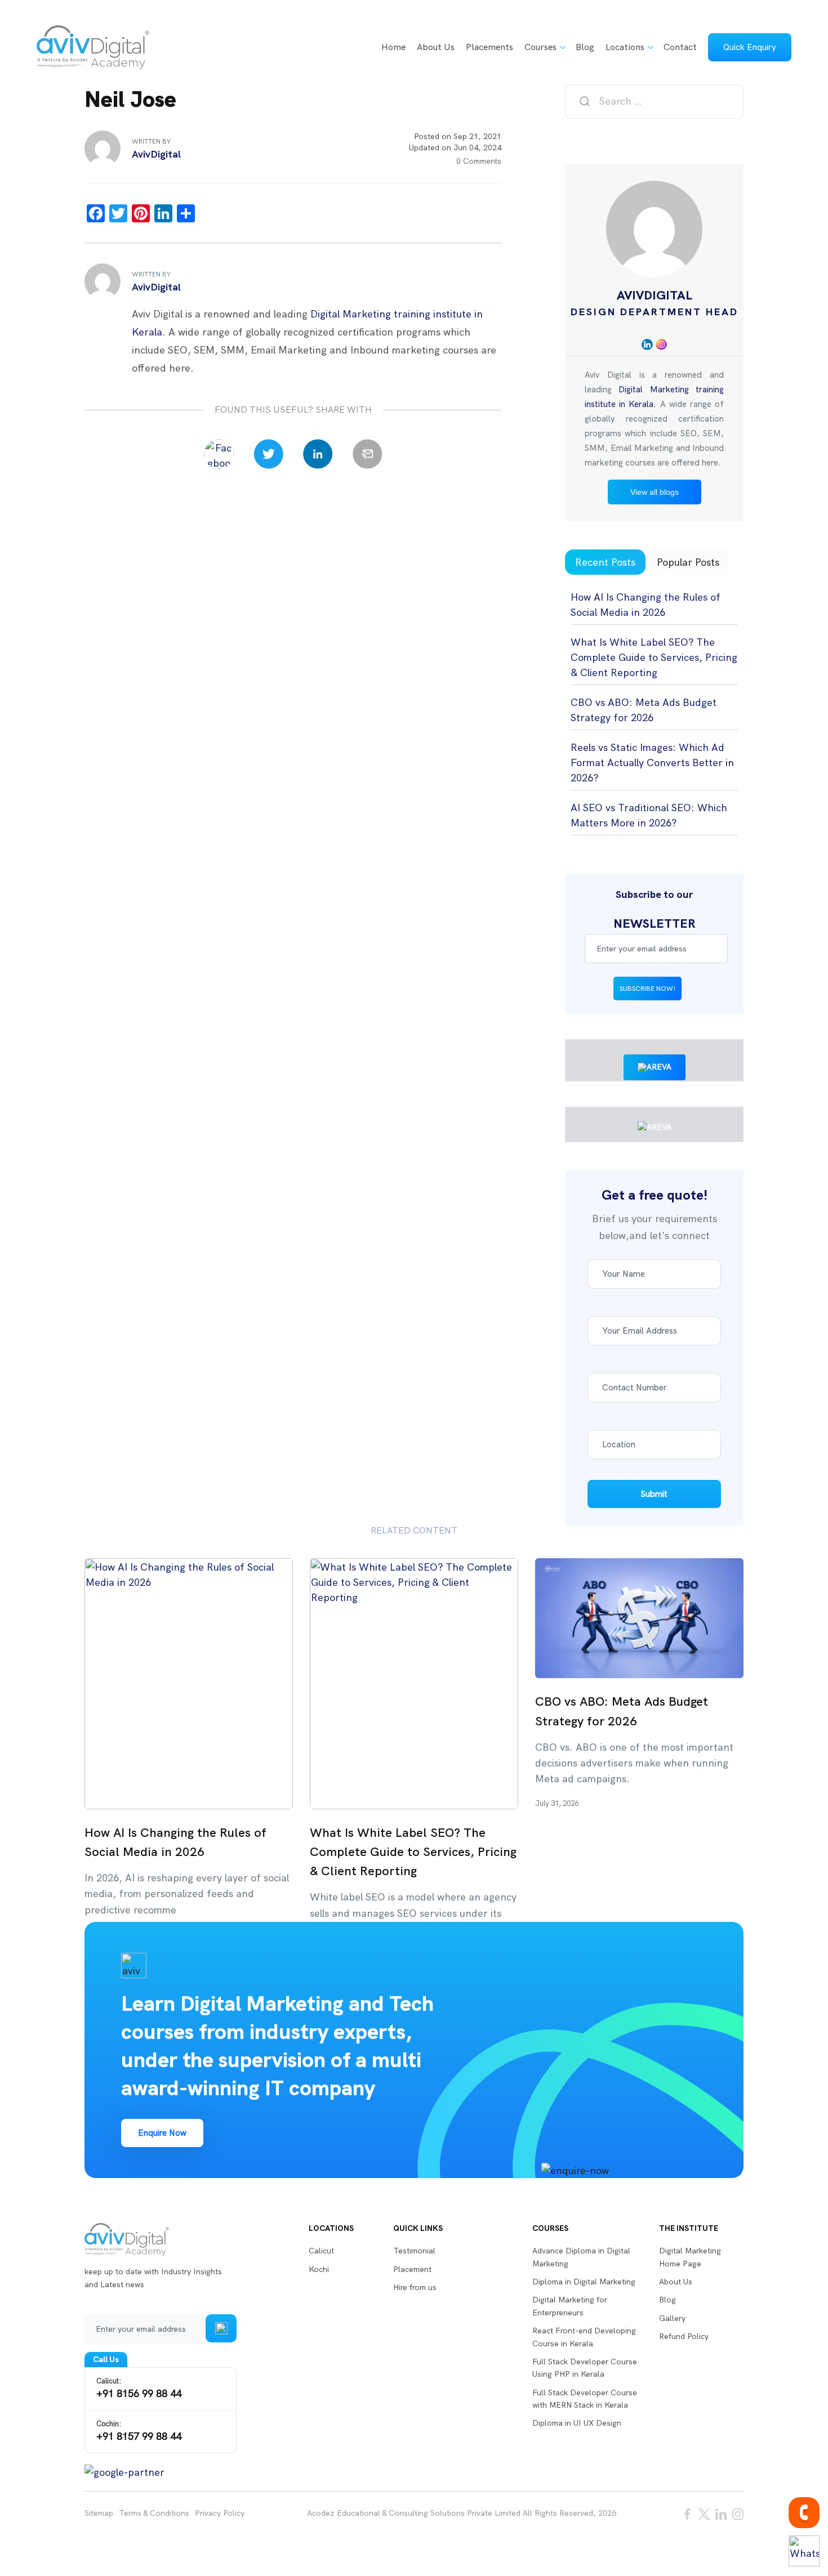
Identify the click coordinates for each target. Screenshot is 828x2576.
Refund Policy (684, 2336)
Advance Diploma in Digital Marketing (581, 2257)
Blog (585, 47)
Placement (412, 2269)
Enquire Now (162, 2133)
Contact (680, 47)
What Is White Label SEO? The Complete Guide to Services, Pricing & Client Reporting (654, 657)
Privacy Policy (220, 2513)
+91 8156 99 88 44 (139, 2388)
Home (393, 47)
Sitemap (99, 2513)
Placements (489, 47)
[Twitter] (268, 454)
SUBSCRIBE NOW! (647, 989)
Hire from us (415, 2287)
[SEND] (221, 2328)
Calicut (321, 2251)
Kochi (319, 2269)
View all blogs (655, 492)
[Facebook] (219, 454)
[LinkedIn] (318, 454)
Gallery (672, 2318)
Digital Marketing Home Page (690, 2257)
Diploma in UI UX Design (577, 2423)
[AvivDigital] (93, 47)
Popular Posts (688, 562)
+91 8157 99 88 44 (139, 2431)
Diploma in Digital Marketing (584, 2282)
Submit (654, 1494)
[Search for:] (654, 102)
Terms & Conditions (154, 2513)
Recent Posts (605, 562)
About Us (436, 47)
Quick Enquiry (750, 47)
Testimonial (414, 2251)
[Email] (368, 454)
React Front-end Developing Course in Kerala (584, 2337)
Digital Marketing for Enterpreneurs (570, 2306)
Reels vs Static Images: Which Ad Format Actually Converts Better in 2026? (652, 762)
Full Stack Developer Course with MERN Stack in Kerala (585, 2399)
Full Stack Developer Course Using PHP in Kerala (585, 2368)
